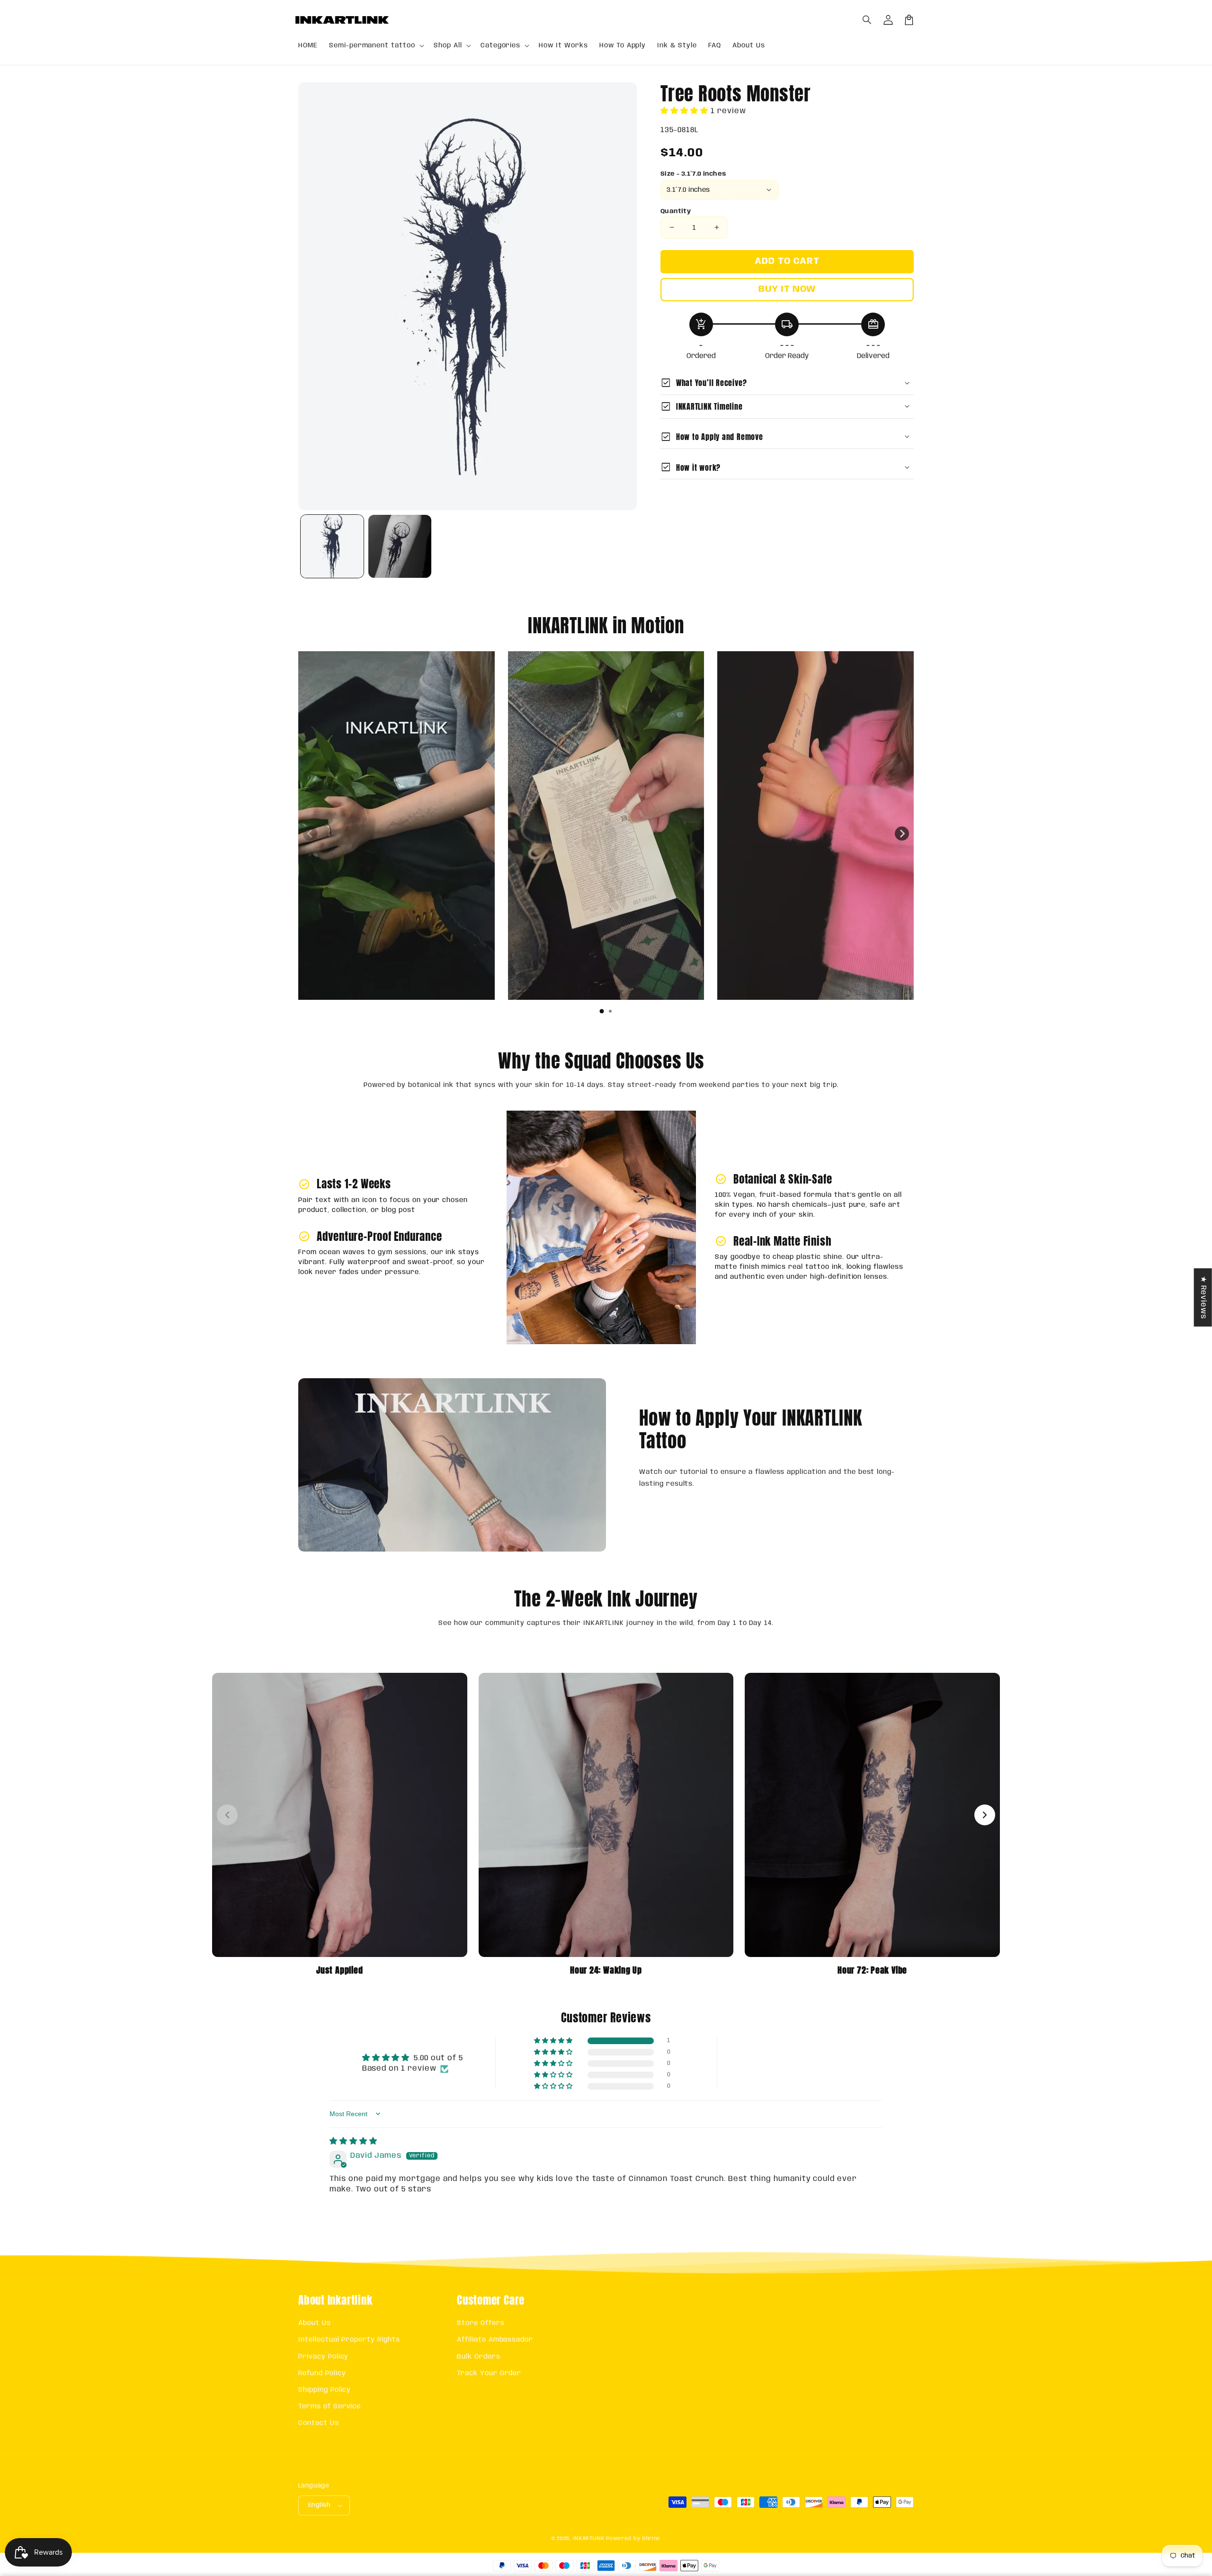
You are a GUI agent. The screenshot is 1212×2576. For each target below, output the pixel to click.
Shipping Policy (325, 2390)
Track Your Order (489, 2373)
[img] (353, 2141)
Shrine (651, 2539)
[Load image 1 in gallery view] (332, 546)
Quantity (676, 211)
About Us (315, 2323)
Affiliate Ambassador (495, 2340)
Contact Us (319, 2423)
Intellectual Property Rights (349, 2340)
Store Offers (481, 2323)
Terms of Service (330, 2406)
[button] (867, 20)
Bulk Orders (479, 2357)
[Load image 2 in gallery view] (400, 546)
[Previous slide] (310, 834)
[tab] (602, 1011)
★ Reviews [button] (1203, 1297)
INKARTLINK (589, 2539)
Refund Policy (322, 2373)
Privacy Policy (323, 2357)
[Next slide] (902, 834)
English (320, 2505)
